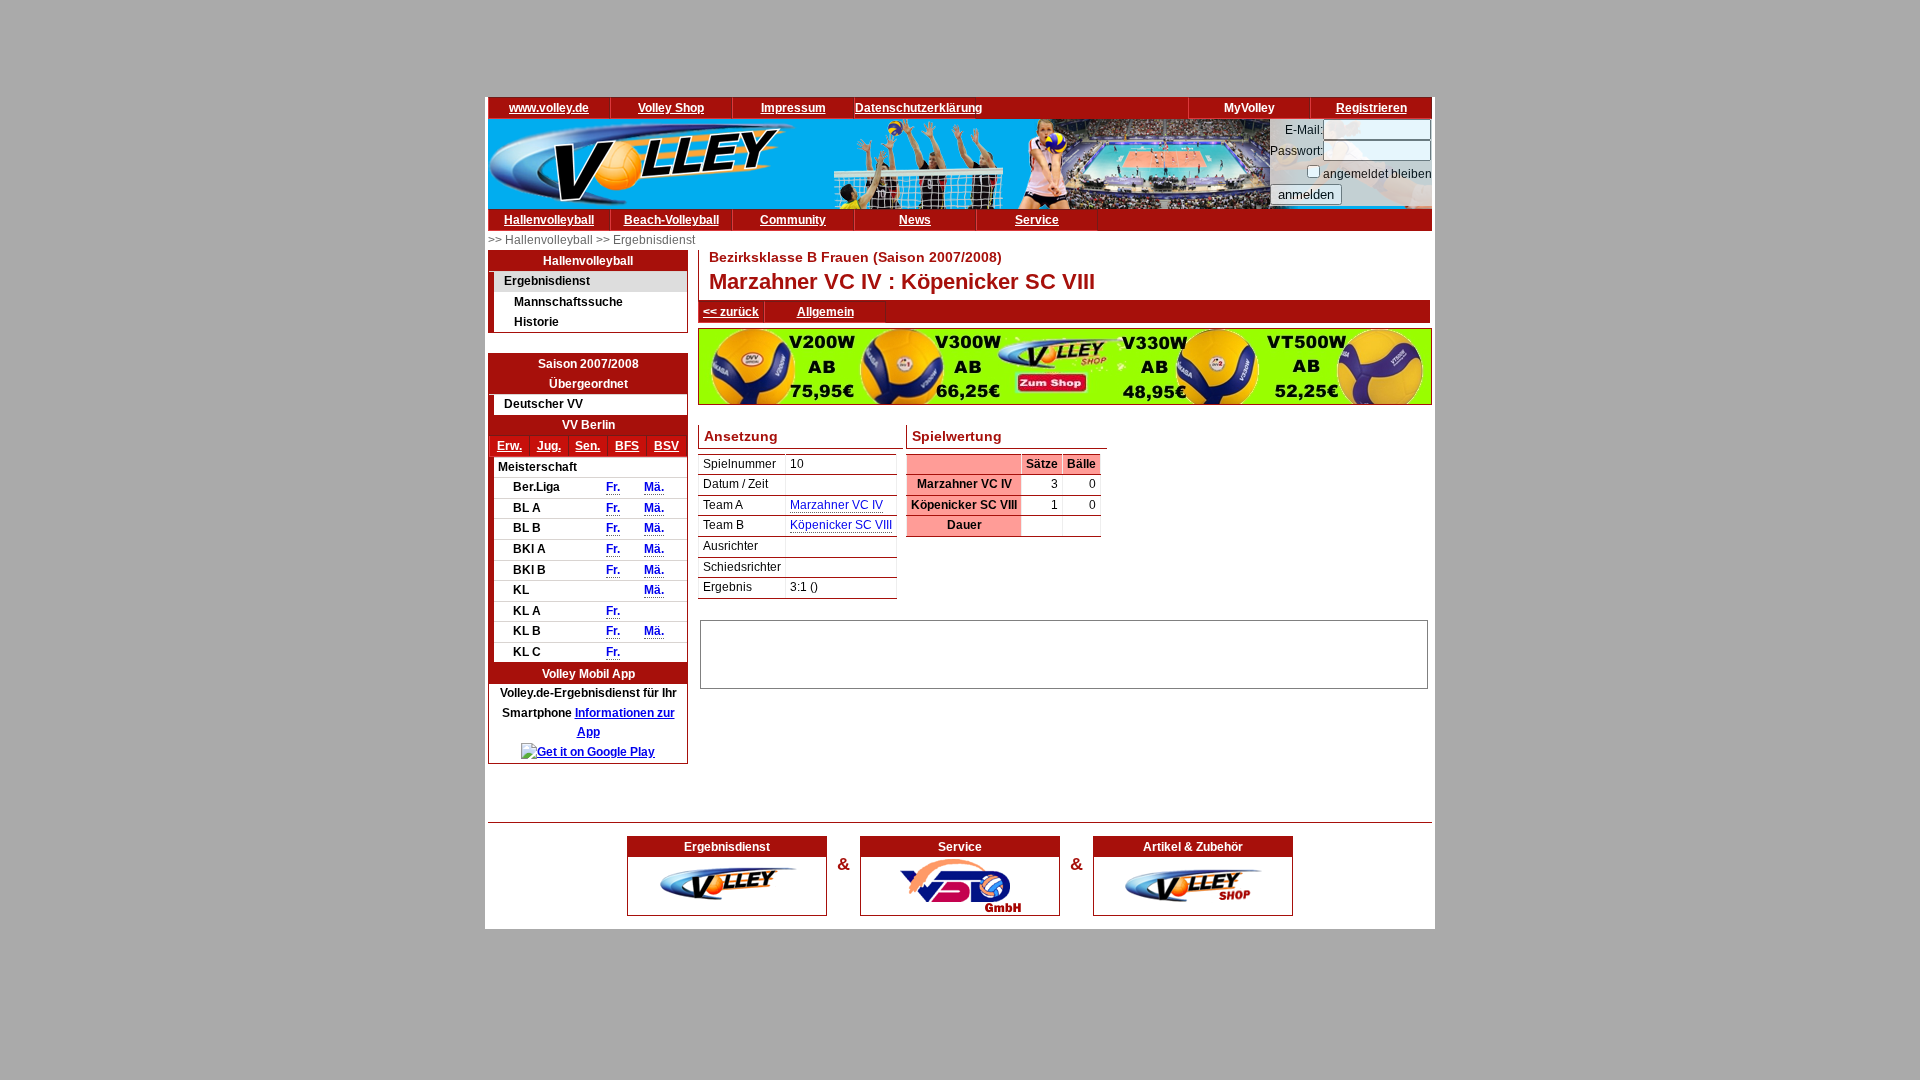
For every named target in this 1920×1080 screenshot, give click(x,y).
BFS (627, 446)
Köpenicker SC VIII (841, 525)
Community (793, 220)
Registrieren (1371, 108)
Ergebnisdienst (547, 281)
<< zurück (731, 312)
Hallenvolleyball (549, 220)
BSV (666, 446)
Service (1037, 220)
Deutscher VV (543, 404)
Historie (536, 322)
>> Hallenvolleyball (542, 240)
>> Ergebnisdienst (645, 240)
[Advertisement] (1064, 651)
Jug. (549, 446)
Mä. (654, 487)
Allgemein (825, 312)
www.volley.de (549, 108)
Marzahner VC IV (836, 505)
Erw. (509, 446)
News (915, 220)
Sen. (587, 446)
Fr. (613, 487)
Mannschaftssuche (568, 302)
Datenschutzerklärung (918, 108)
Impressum (793, 108)
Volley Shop (671, 108)
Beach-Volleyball (671, 220)
